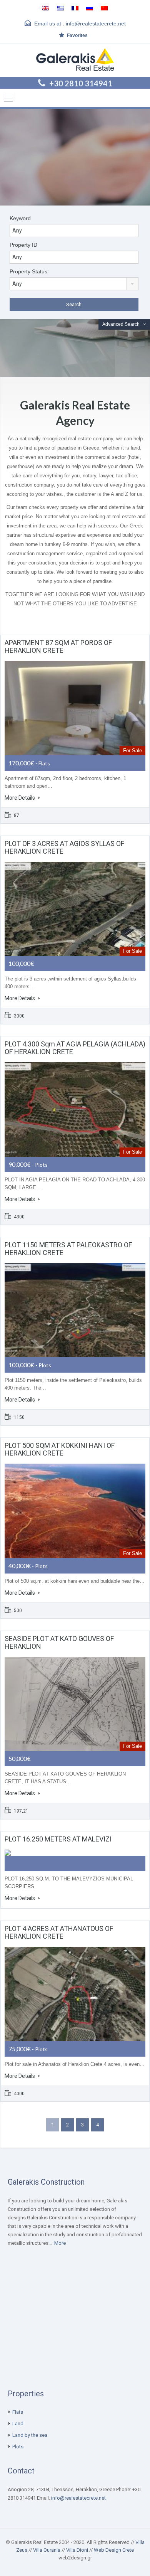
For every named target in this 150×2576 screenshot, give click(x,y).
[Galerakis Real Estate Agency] (75, 61)
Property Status (28, 271)
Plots (18, 2447)
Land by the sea (30, 2435)
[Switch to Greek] (60, 8)
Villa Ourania (47, 2550)
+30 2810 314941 (81, 83)
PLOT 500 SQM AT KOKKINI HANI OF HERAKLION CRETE (60, 1449)
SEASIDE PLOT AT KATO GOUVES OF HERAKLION (59, 1642)
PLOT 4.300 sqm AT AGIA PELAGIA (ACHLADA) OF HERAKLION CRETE (75, 1048)
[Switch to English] (46, 8)
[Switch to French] (75, 8)
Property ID (23, 245)
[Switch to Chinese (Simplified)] (104, 8)
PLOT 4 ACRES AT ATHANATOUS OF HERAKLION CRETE (59, 1932)
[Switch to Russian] (90, 8)
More (60, 2243)
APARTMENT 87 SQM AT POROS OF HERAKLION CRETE (58, 646)
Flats (18, 2412)
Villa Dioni (77, 2550)
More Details (20, 798)
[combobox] (74, 284)
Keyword (20, 218)
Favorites (77, 35)
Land (18, 2424)
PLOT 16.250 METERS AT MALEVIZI (58, 1839)
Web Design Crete (114, 2550)
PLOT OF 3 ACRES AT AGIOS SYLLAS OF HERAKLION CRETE (64, 847)
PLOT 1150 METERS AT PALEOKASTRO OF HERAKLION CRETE (68, 1249)
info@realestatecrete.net (96, 24)
